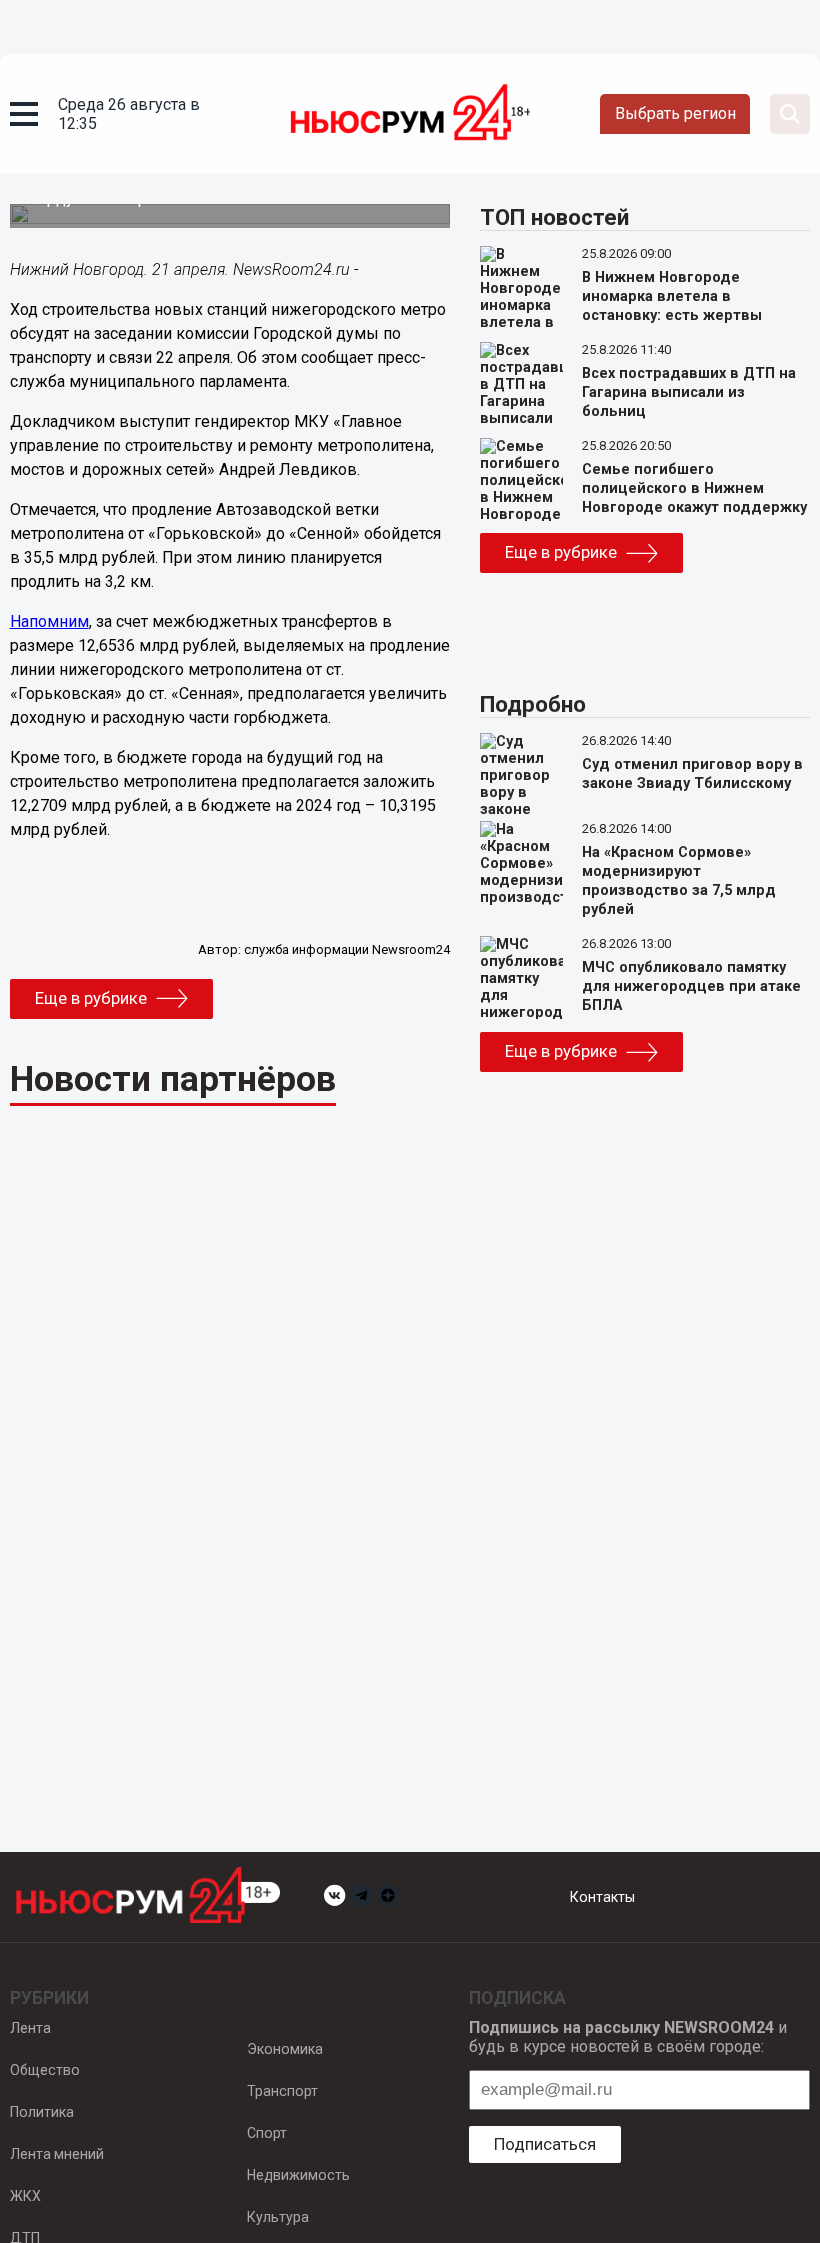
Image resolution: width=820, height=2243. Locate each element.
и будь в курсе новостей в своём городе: (628, 2037)
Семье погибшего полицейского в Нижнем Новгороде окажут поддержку (694, 488)
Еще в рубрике (91, 998)
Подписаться (545, 2144)
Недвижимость (298, 2175)
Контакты (602, 1897)
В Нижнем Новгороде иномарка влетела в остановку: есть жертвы (672, 296)
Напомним (49, 621)
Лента (30, 2028)
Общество (45, 2070)
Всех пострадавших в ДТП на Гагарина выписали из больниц (689, 392)
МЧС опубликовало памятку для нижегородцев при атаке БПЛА (691, 986)
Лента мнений (57, 2154)
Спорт (267, 2133)
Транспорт (282, 2091)
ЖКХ (25, 2196)
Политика (42, 2112)
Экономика (285, 2049)
